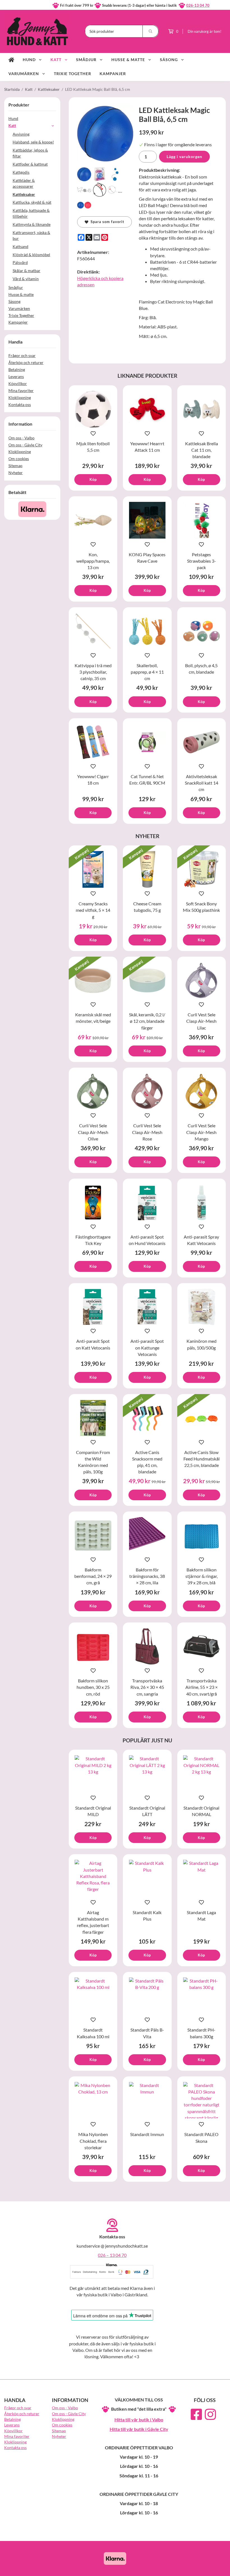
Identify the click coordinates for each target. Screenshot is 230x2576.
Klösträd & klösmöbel (31, 255)
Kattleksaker (24, 194)
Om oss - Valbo (21, 438)
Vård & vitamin (26, 279)
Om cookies (19, 459)
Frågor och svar (22, 355)
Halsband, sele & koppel (33, 142)
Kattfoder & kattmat (30, 164)
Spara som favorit (106, 222)
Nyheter (16, 473)
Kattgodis (21, 172)
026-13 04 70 (198, 5)
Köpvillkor (18, 383)
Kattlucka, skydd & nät (32, 202)
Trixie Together (73, 74)
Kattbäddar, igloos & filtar (30, 153)
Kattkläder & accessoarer (24, 183)
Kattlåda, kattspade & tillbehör (31, 213)
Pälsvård (20, 262)
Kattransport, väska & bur (31, 235)
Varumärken (24, 74)
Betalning (17, 369)
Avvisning (21, 134)
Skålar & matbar (27, 271)
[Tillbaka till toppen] (218, 2568)
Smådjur (86, 60)
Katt (56, 60)
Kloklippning (20, 397)
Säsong (169, 60)
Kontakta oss (20, 404)
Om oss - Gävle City (25, 445)
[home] (11, 60)
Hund (29, 60)
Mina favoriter (21, 390)
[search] (151, 31)
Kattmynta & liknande (32, 224)
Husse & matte (128, 60)
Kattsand (20, 246)
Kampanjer (113, 74)
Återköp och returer (26, 362)
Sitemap (15, 466)
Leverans (16, 376)
